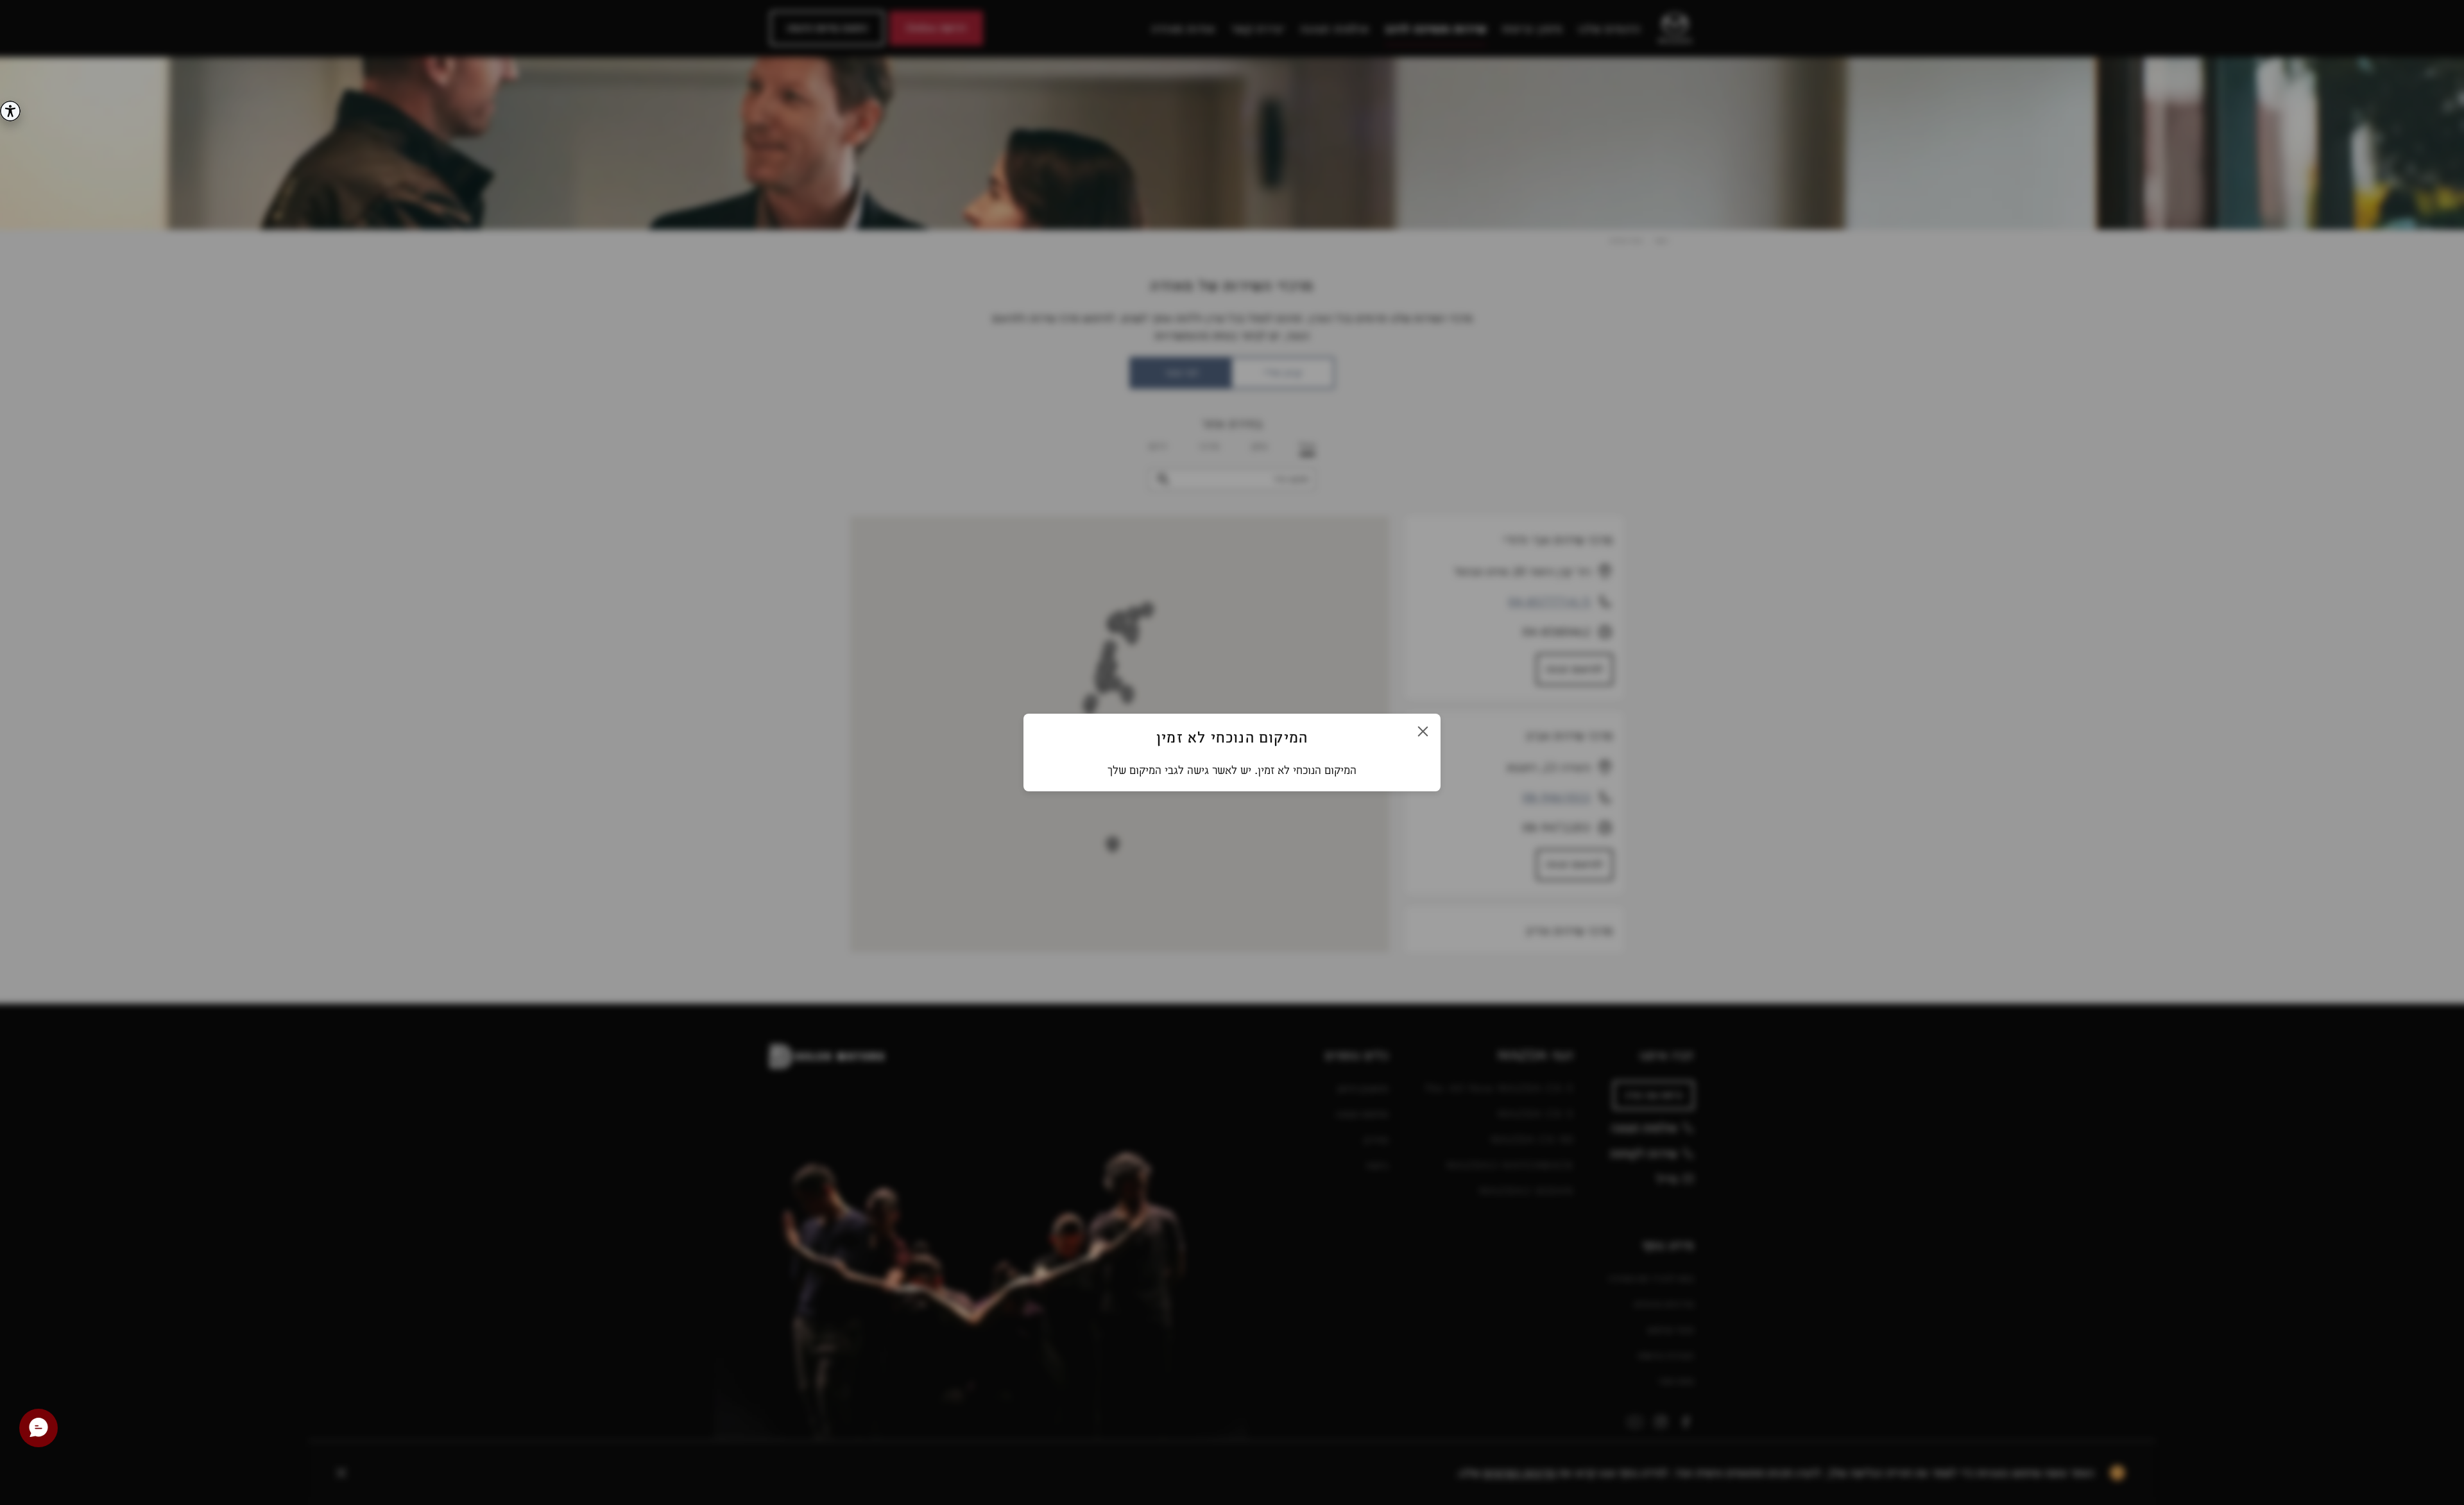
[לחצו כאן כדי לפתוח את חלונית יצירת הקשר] (38, 1428)
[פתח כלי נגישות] (10, 111)
